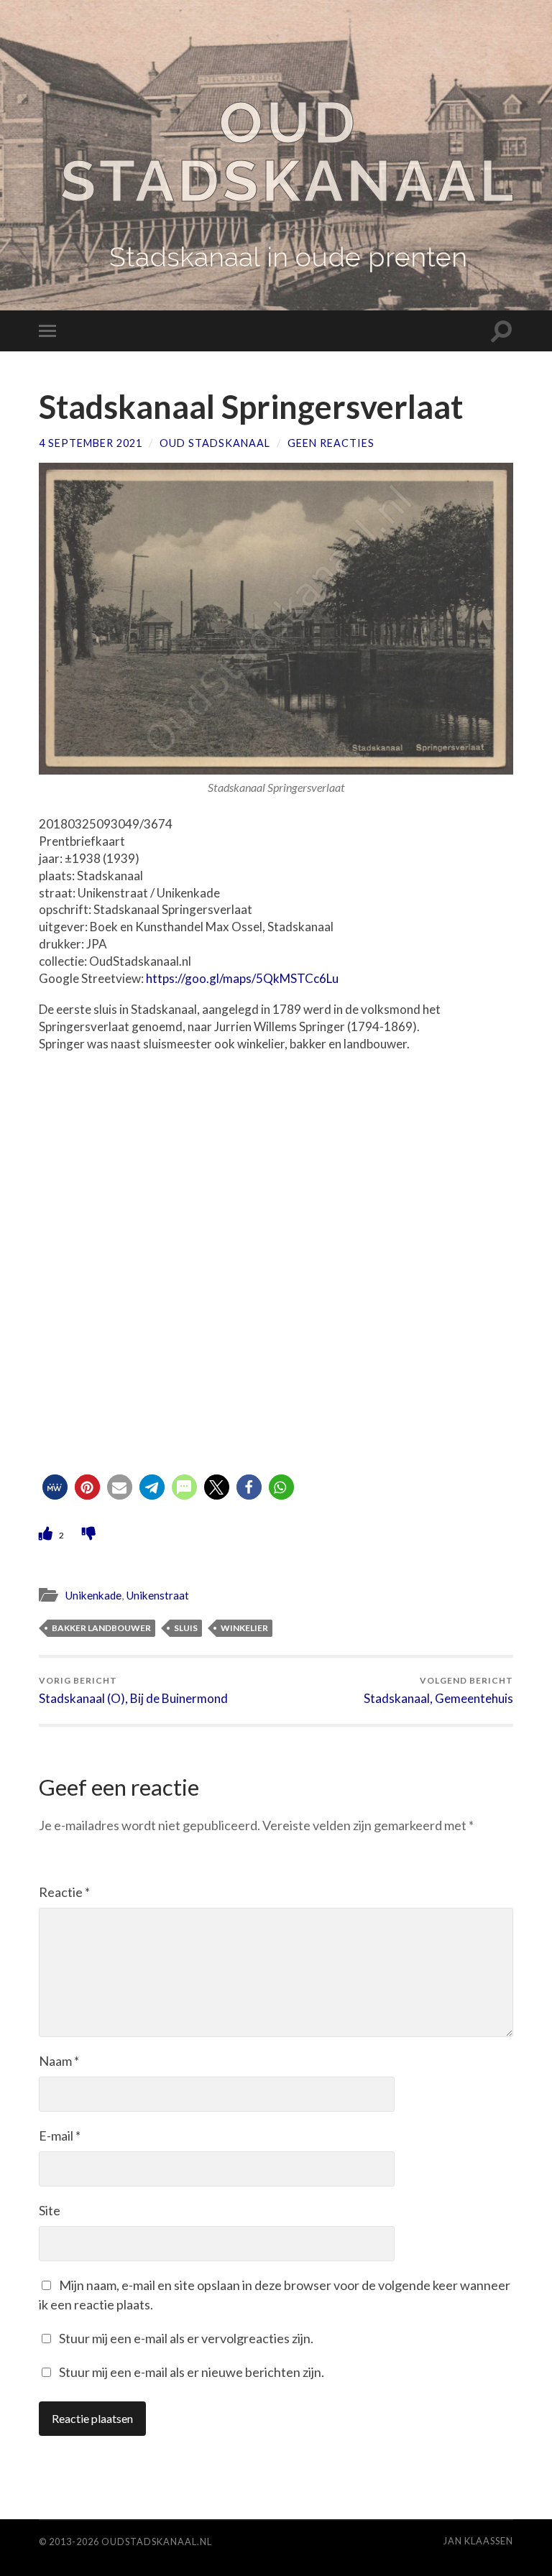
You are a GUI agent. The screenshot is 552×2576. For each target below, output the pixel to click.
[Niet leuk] (89, 1533)
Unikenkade (93, 1595)
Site (50, 2210)
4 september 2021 (91, 443)
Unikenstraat (157, 1595)
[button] (55, 1487)
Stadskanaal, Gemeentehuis (438, 1690)
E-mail (60, 2136)
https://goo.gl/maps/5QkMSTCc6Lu (242, 978)
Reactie (64, 1892)
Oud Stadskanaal (289, 152)
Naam (59, 2061)
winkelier (244, 1628)
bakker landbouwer (101, 1628)
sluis (186, 1628)
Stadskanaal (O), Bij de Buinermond (133, 1690)
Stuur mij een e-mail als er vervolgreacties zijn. (186, 2338)
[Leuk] (47, 1533)
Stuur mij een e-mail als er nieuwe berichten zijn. (192, 2372)
